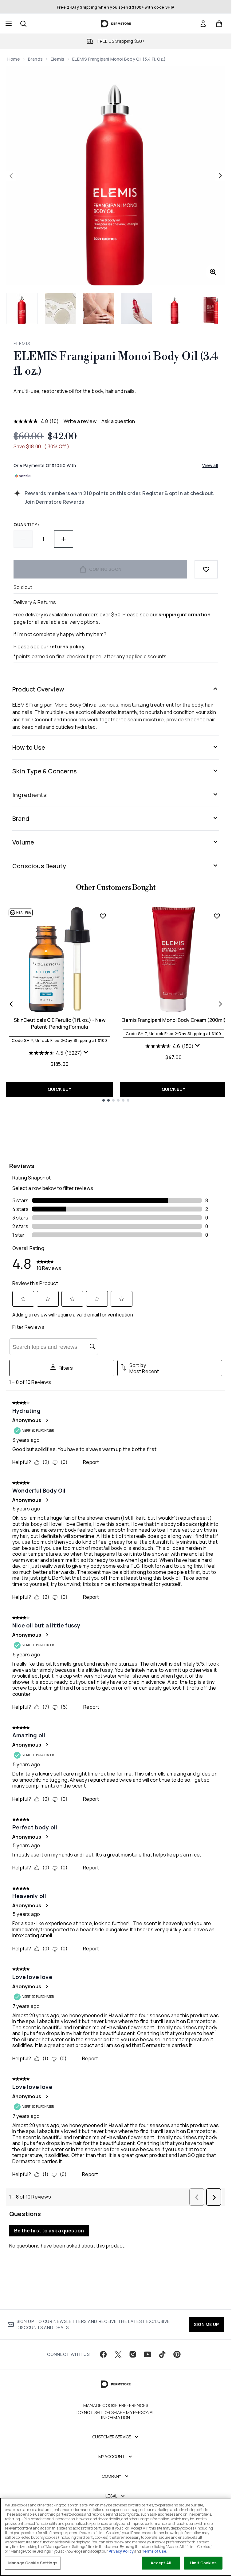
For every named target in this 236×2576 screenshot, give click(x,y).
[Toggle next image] (220, 176)
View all (210, 465)
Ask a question (118, 421)
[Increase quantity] (64, 539)
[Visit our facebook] (103, 2354)
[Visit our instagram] (133, 2354)
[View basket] (219, 24)
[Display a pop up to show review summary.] (87, 1054)
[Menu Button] (8, 24)
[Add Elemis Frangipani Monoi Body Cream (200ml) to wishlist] (217, 916)
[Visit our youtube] (147, 2354)
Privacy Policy (121, 2551)
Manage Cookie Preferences (116, 2405)
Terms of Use (154, 2551)
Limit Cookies (203, 2563)
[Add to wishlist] (206, 569)
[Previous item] (11, 1004)
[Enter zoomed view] (213, 272)
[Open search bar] (23, 24)
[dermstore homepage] (116, 24)
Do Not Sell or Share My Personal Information (116, 2415)
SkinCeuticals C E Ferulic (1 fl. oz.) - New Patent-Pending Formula (60, 1023)
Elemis (57, 59)
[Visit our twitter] (118, 2354)
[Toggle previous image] (11, 176)
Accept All (161, 2563)
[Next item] (220, 1004)
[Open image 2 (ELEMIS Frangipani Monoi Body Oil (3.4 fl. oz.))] (60, 308)
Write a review (80, 421)
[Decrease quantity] (23, 539)
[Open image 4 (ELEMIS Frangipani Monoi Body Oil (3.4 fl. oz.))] (136, 308)
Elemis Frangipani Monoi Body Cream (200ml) (174, 1020)
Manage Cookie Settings (33, 2563)
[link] (203, 24)
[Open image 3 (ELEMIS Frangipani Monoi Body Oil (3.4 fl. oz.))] (98, 308)
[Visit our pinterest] (177, 2354)
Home (14, 59)
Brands (35, 59)
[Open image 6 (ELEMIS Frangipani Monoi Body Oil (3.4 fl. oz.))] (213, 308)
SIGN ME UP (206, 2324)
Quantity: (26, 524)
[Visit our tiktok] (162, 2354)
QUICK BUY (59, 1089)
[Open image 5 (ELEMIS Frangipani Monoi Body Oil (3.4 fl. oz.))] (175, 308)
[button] (116, 406)
